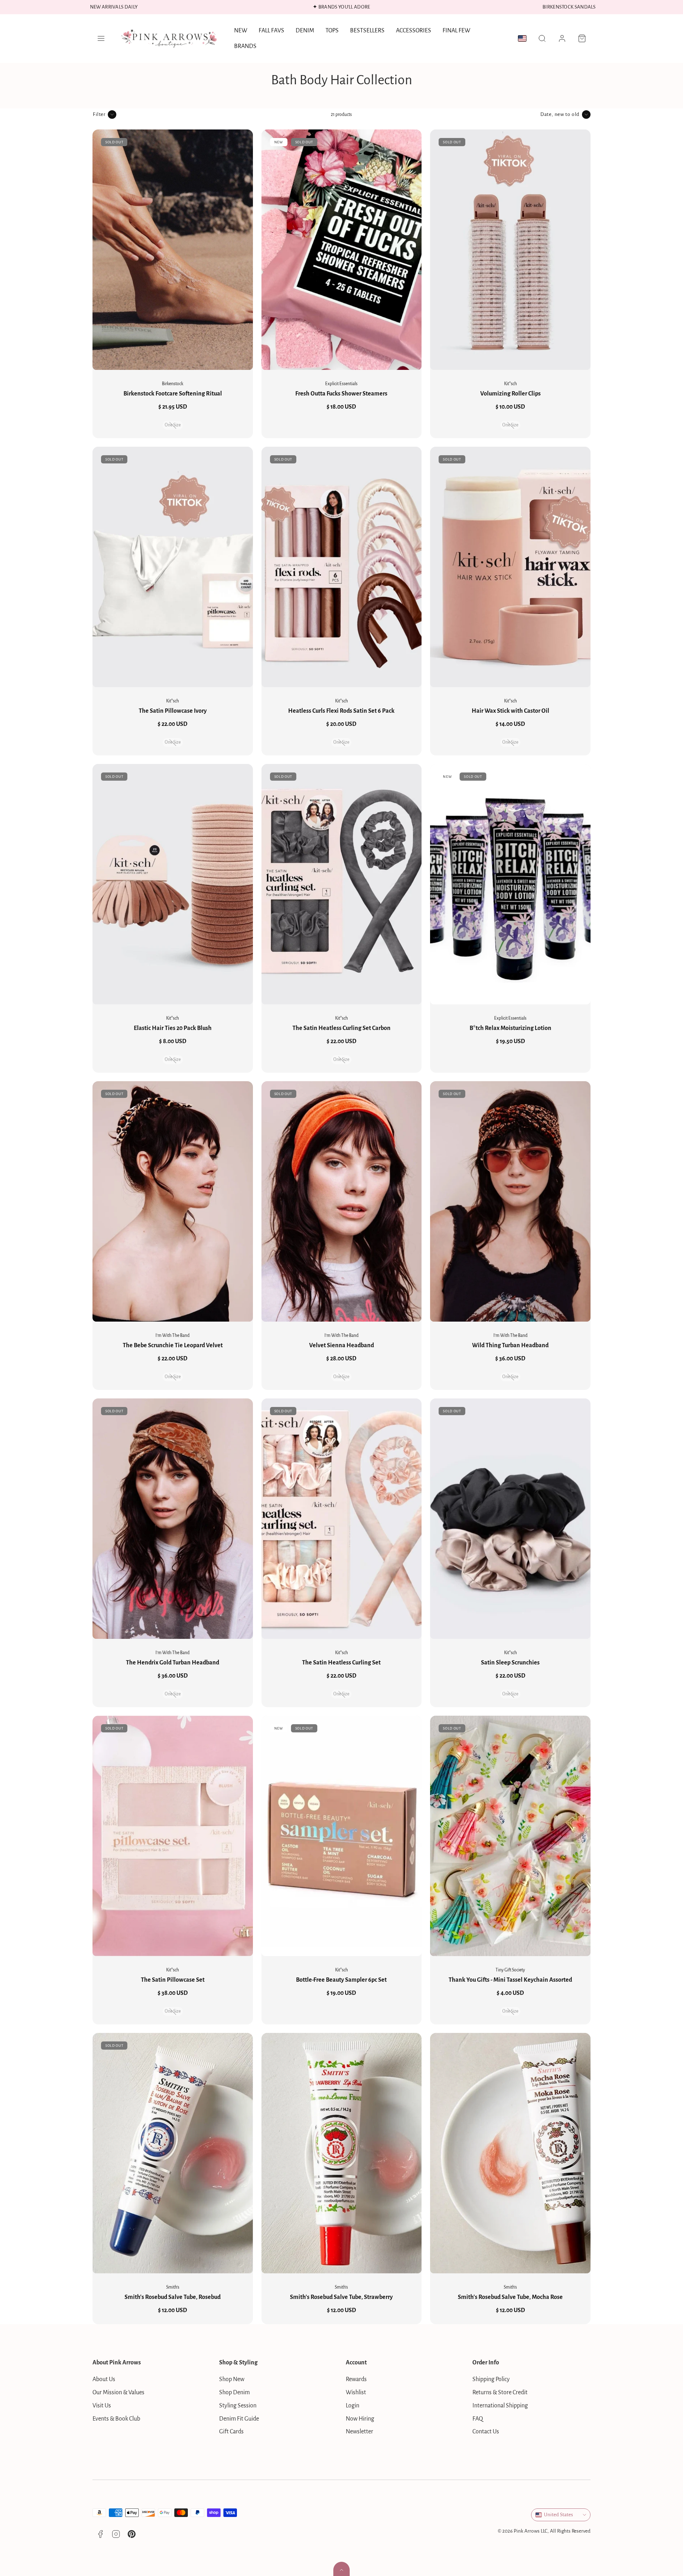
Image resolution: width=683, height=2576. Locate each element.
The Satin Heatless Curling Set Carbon (341, 1028)
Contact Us (486, 2432)
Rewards (356, 2379)
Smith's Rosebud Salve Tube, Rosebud (173, 2297)
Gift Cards (231, 2432)
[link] (562, 38)
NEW (241, 31)
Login (353, 2406)
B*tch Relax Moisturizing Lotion (510, 1028)
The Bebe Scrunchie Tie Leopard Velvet (173, 1345)
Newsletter (359, 2432)
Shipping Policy (491, 2379)
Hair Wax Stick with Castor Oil (510, 711)
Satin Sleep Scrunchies (510, 1663)
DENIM (305, 31)
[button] (101, 38)
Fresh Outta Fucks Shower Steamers (341, 394)
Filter (99, 114)
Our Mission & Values (118, 2392)
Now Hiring (360, 2419)
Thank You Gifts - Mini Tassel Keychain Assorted (510, 1980)
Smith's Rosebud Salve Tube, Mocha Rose (510, 2297)
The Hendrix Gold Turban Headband (173, 1663)
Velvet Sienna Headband (341, 1345)
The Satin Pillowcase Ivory (173, 711)
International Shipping (500, 2406)
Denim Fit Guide (239, 2419)
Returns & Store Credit (500, 2392)
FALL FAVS (271, 31)
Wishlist (356, 2392)
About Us (104, 2379)
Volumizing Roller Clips (510, 394)
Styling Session (238, 2406)
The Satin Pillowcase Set (173, 1980)
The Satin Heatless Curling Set (341, 1663)
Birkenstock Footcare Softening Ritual (173, 394)
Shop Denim (234, 2392)
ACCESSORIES (414, 31)
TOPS (332, 31)
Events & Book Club (116, 2419)
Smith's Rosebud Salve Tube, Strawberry (341, 2297)
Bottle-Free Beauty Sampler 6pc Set (341, 1980)
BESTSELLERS (367, 31)
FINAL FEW (456, 31)
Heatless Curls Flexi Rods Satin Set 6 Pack (341, 711)
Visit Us (102, 2406)
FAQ (478, 2419)
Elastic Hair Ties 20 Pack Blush (173, 1028)
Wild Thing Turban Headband (510, 1345)
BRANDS (245, 46)
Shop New (232, 2379)
